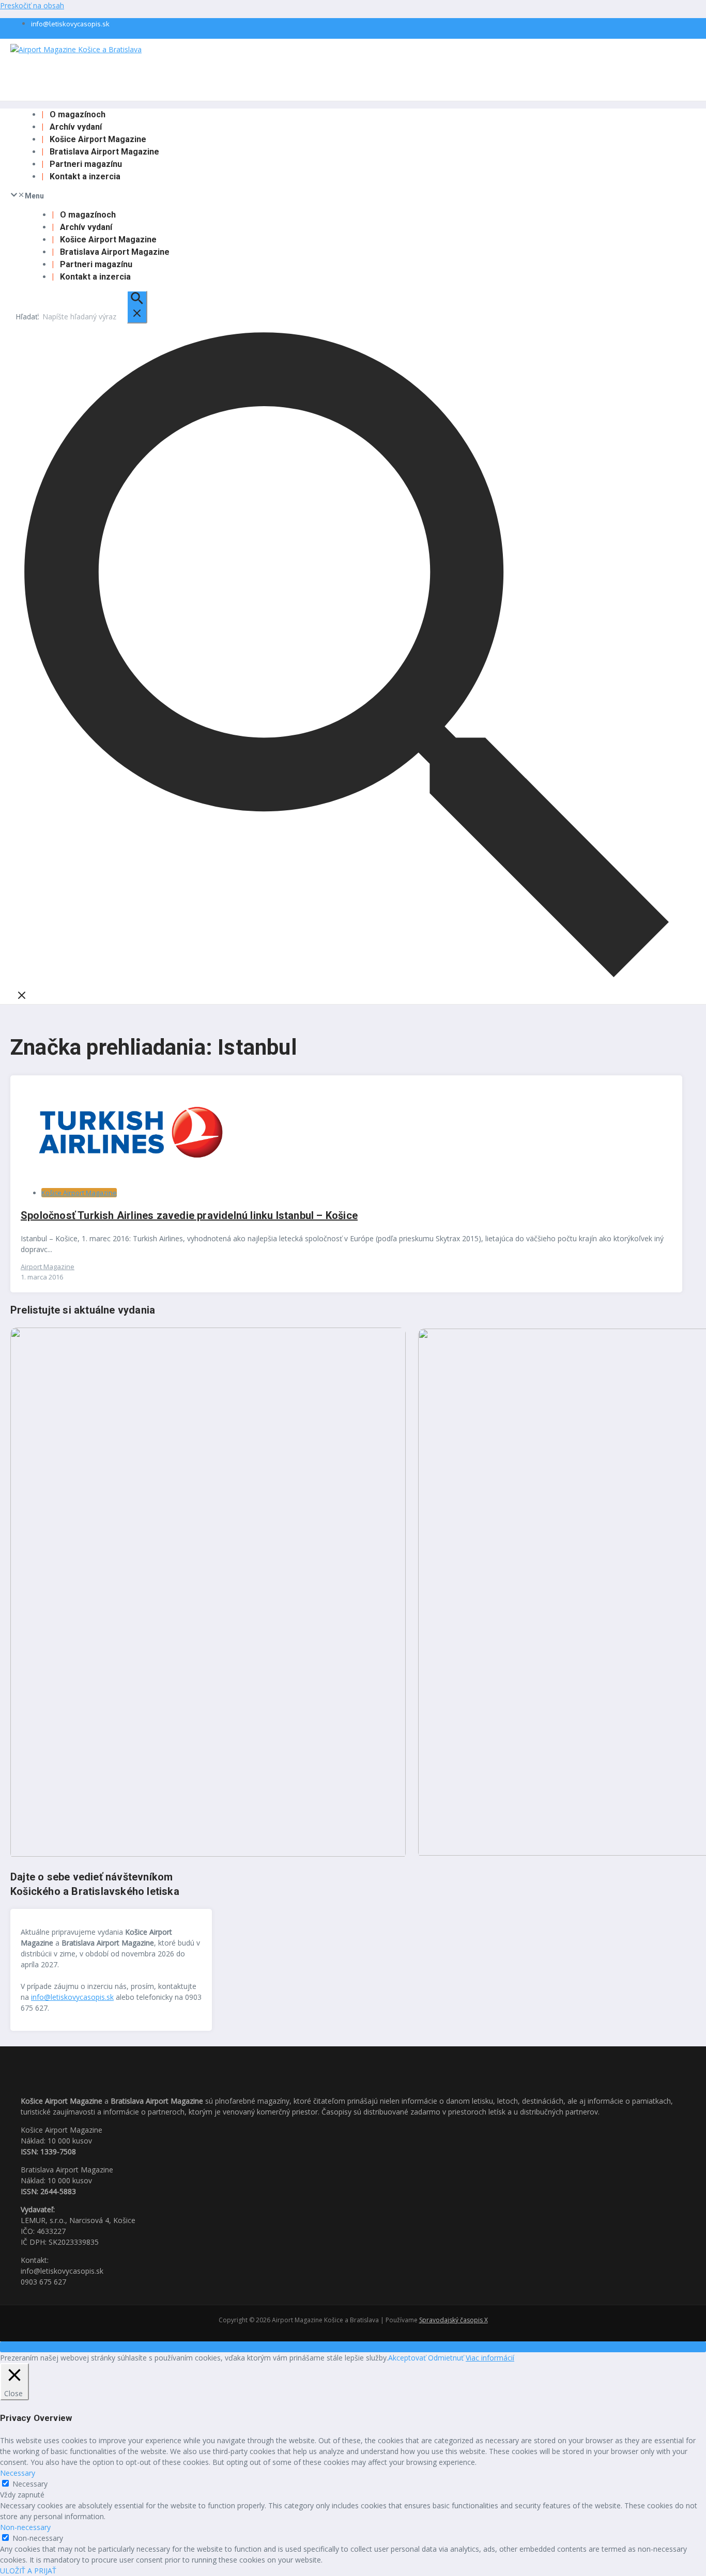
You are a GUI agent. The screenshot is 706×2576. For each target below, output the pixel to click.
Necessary (30, 2484)
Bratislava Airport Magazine (104, 152)
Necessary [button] (18, 2473)
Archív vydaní (76, 127)
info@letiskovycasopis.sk (70, 24)
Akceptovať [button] (407, 2358)
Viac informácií (490, 2358)
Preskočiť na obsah (32, 5)
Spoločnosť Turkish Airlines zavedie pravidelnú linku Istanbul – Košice (189, 1215)
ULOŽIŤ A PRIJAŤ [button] (28, 2571)
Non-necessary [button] (25, 2527)
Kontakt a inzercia (85, 176)
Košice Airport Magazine (98, 139)
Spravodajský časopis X (454, 2320)
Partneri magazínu (86, 164)
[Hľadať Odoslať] (137, 307)
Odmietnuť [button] (446, 2358)
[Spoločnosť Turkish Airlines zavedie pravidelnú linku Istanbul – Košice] (129, 1176)
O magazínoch (78, 114)
